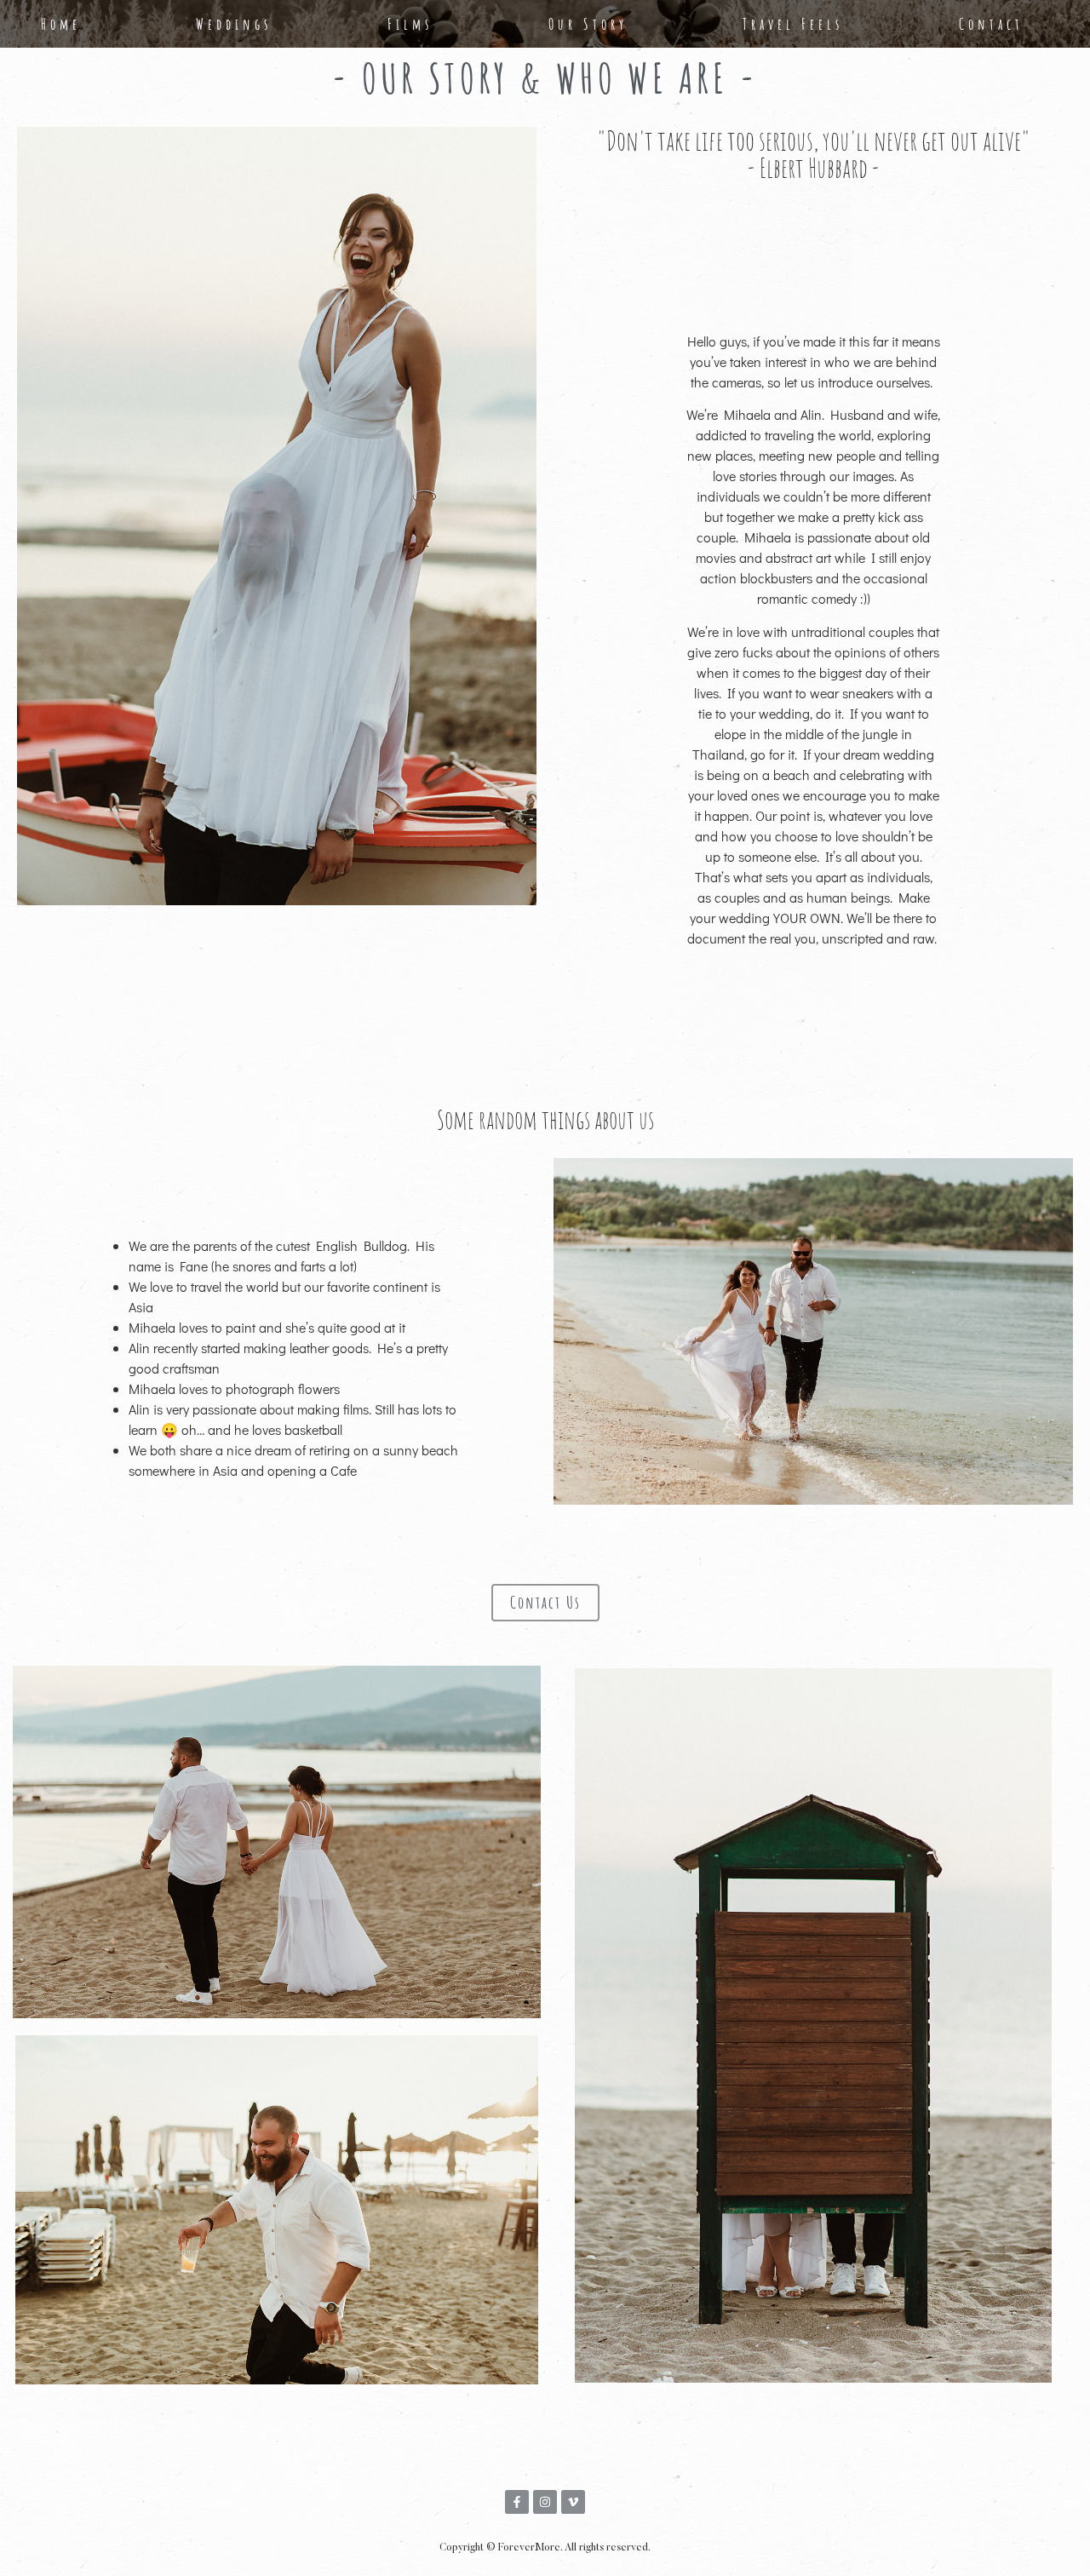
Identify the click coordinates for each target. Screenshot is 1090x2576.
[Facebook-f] (517, 2502)
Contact (991, 24)
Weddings (234, 24)
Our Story (588, 24)
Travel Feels (793, 24)
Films (410, 24)
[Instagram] (545, 2502)
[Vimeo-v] (573, 2502)
